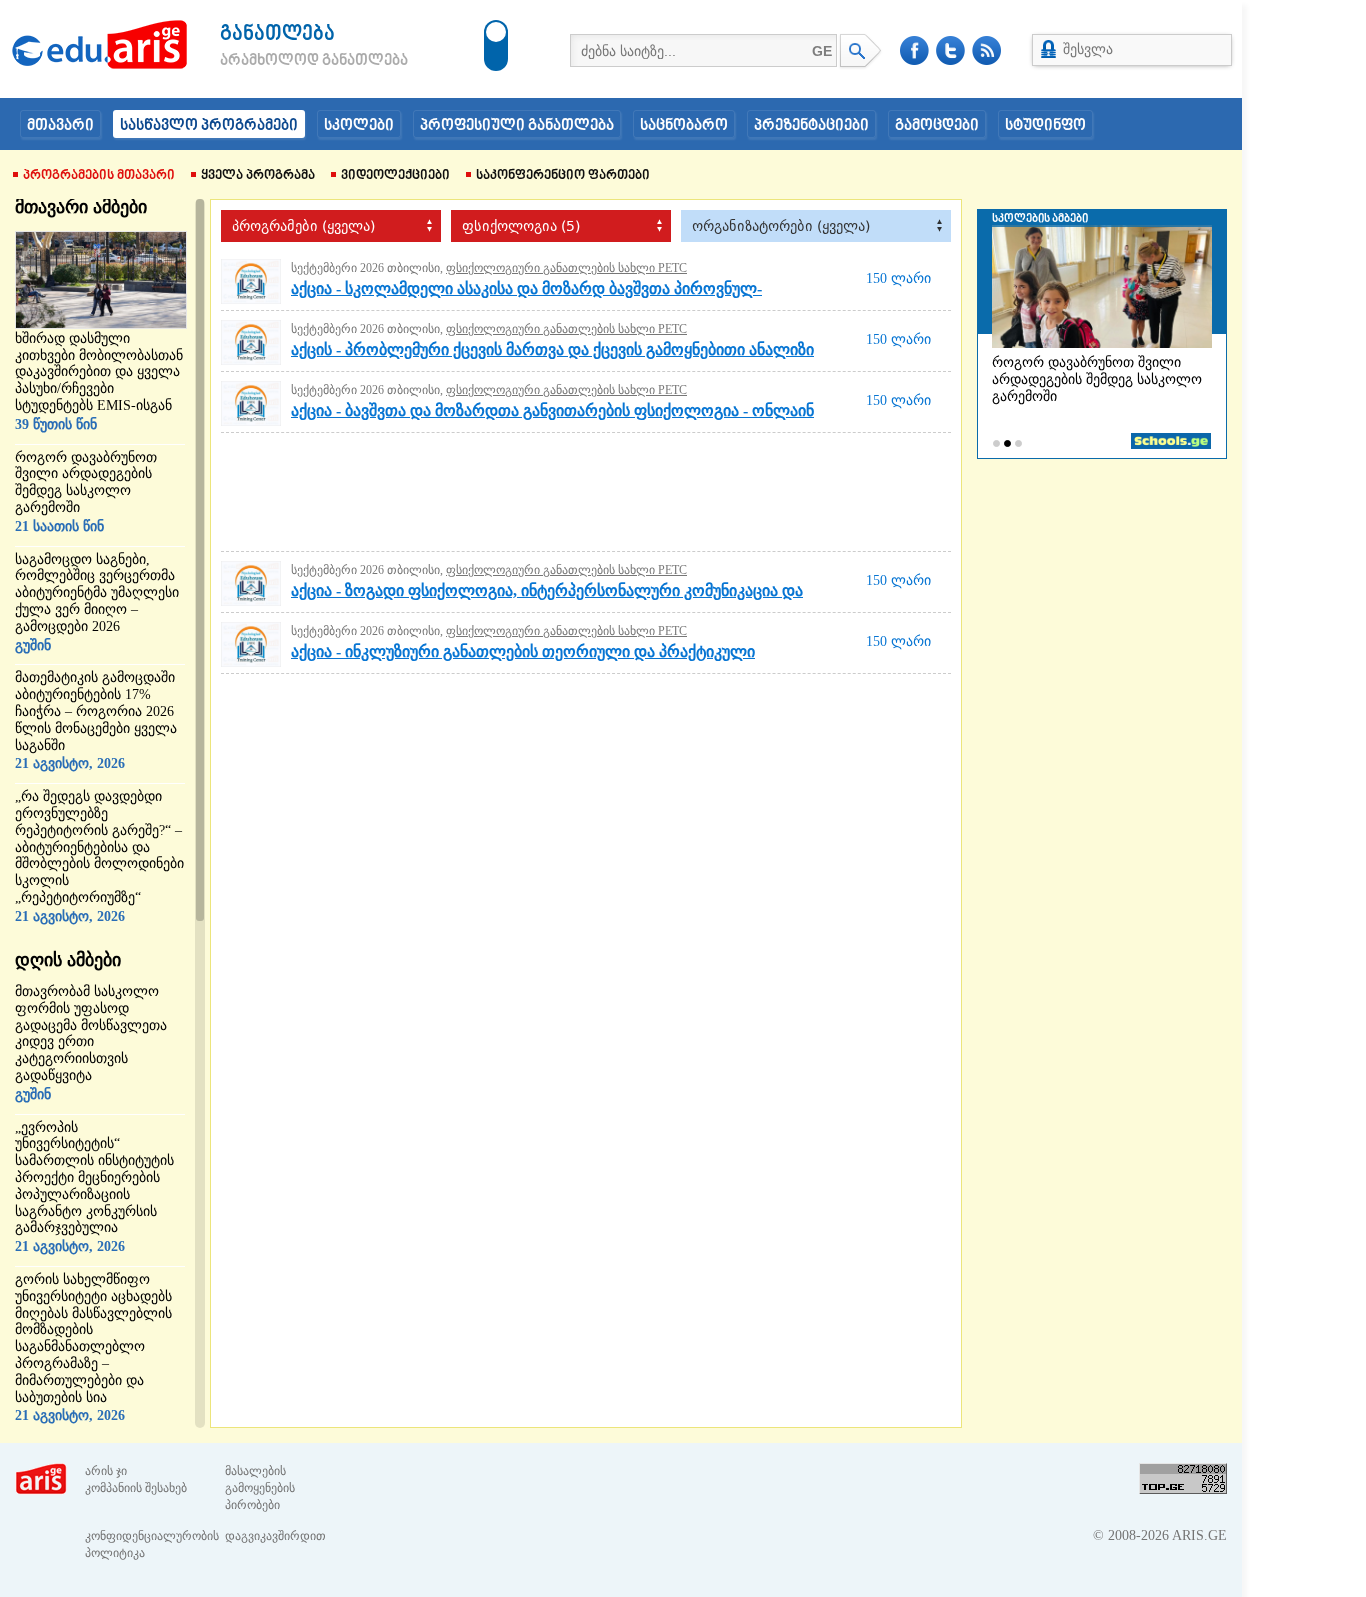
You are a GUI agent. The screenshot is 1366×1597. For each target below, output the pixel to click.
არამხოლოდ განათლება (284, 61)
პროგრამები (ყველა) (303, 226)
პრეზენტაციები (811, 126)
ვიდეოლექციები (395, 176)
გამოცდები (937, 126)
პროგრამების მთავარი (99, 176)
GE (822, 51)
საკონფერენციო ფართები (563, 176)
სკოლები (359, 126)
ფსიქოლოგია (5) (521, 226)
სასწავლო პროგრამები (209, 126)
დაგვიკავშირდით (275, 1536)
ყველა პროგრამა (258, 176)
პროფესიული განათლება (517, 126)
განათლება (277, 34)
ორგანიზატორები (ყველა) (781, 226)
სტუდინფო (1045, 126)
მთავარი (60, 126)
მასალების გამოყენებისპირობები (260, 1488)
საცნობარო (684, 126)
